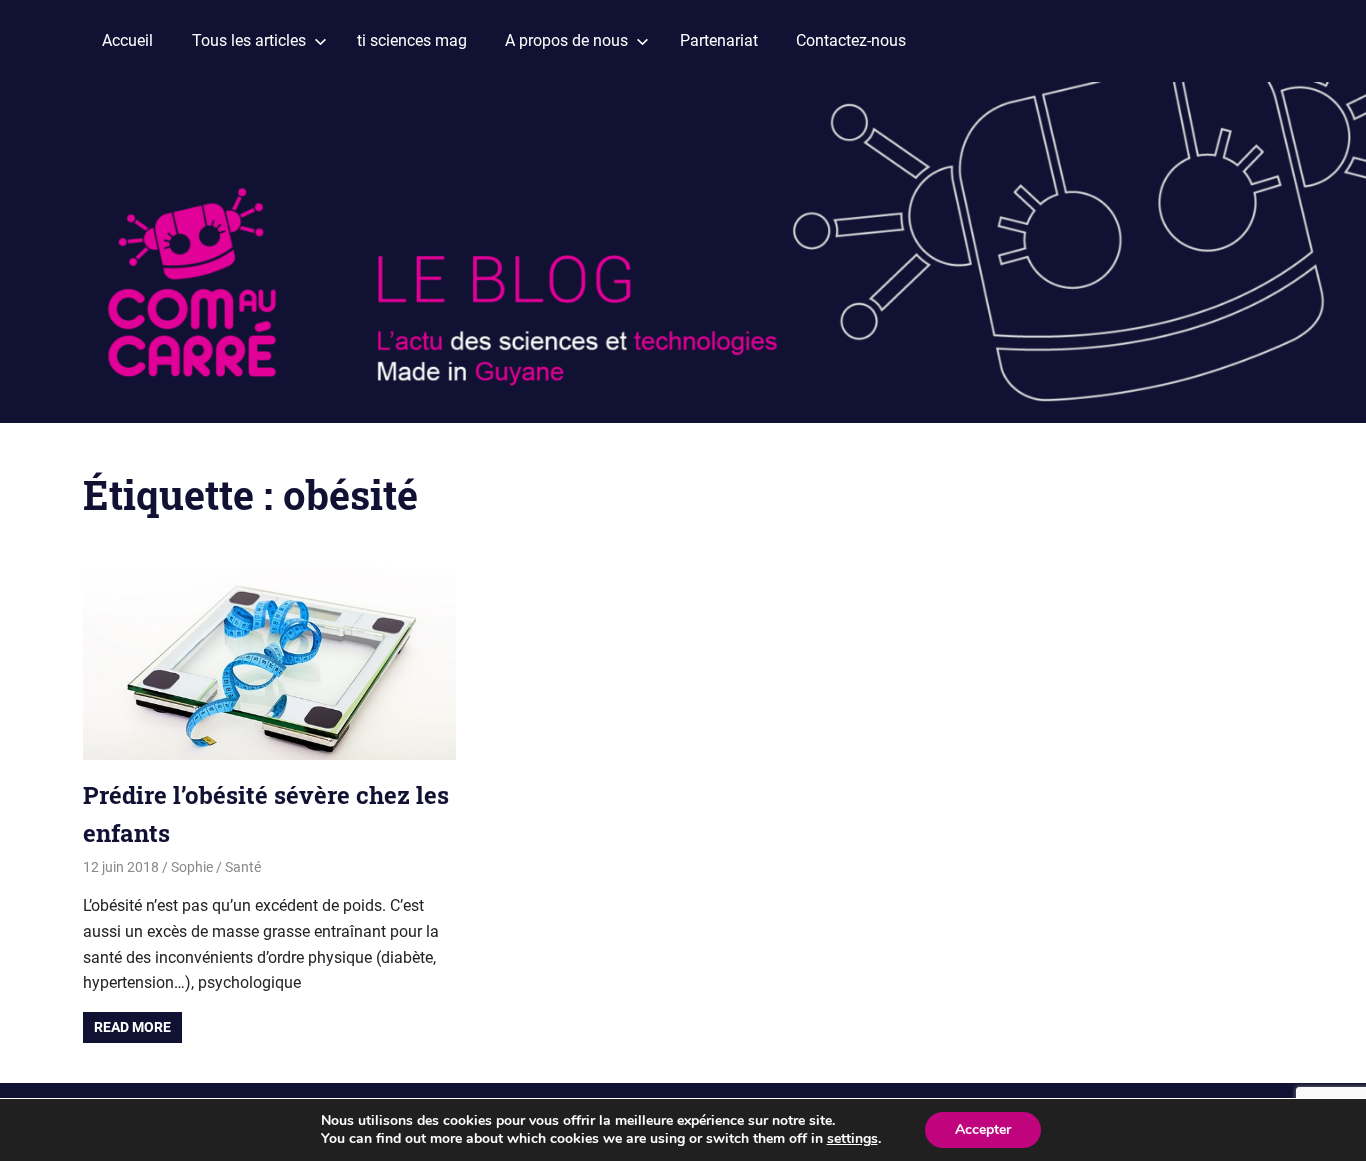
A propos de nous (566, 40)
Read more (132, 1027)
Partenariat (719, 40)
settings (852, 1139)
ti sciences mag (412, 40)
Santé (243, 867)
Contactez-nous (851, 40)
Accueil (127, 40)
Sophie (192, 867)
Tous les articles (249, 40)
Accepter (983, 1129)
